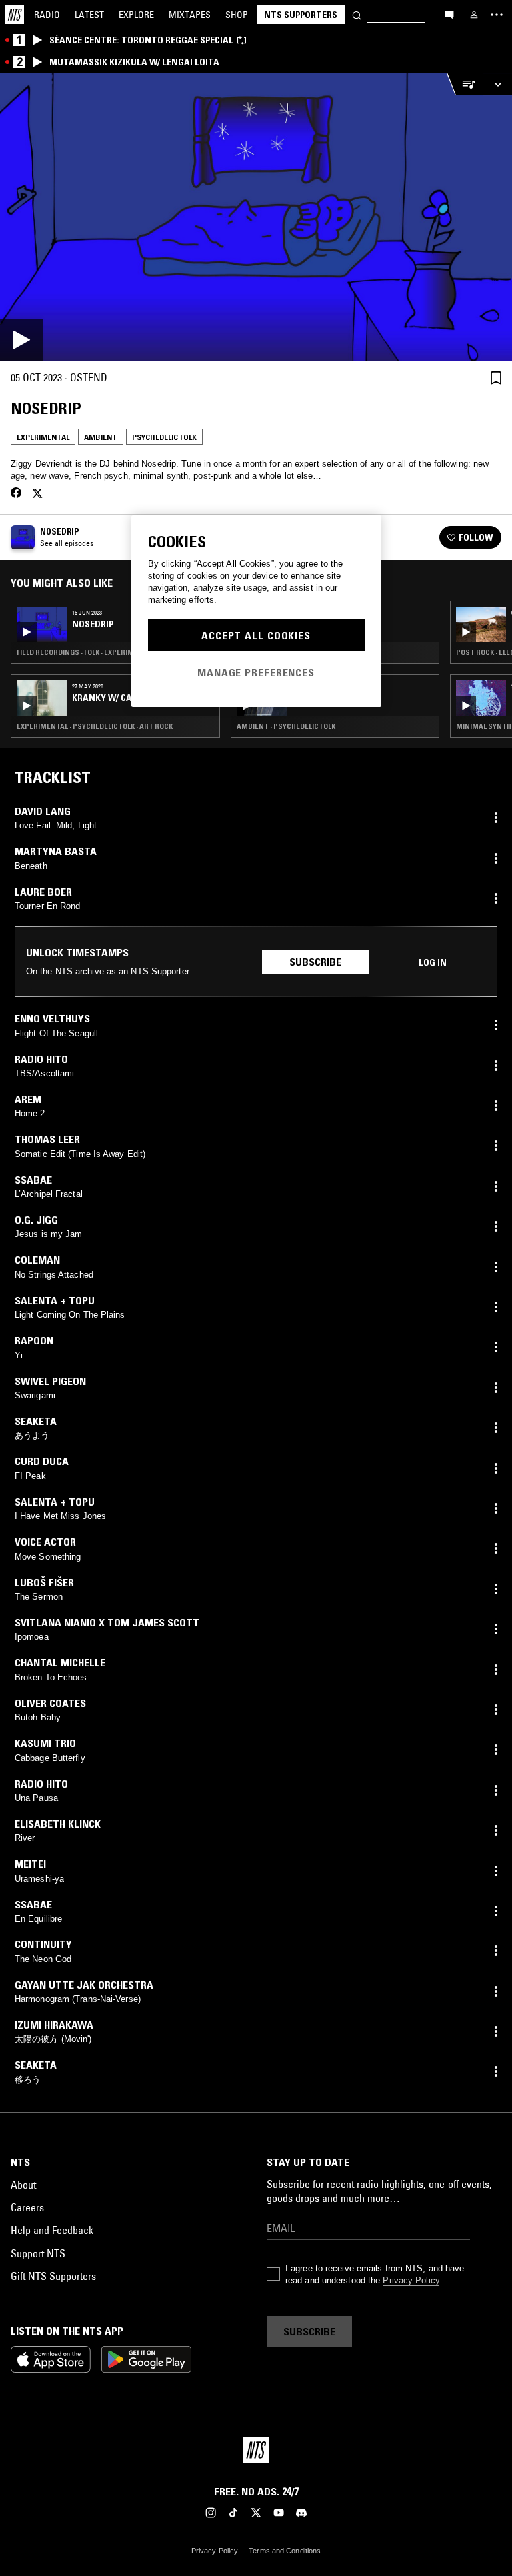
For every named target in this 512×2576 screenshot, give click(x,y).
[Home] (15, 15)
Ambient (101, 437)
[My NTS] (474, 15)
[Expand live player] (497, 84)
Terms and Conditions (285, 2551)
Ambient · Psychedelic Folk (286, 726)
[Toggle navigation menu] (497, 15)
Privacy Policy (411, 2280)
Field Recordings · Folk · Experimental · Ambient (104, 652)
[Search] (357, 14)
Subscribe (315, 962)
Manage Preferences (256, 672)
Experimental (43, 437)
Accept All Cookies (256, 635)
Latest (89, 15)
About (23, 2185)
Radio (47, 15)
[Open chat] (449, 14)
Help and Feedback (52, 2230)
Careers (27, 2207)
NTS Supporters (301, 15)
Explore (136, 15)
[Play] (256, 217)
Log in (433, 962)
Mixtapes (190, 15)
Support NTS (38, 2253)
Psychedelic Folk (164, 437)
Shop (237, 15)
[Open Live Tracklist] (465, 84)
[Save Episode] (496, 378)
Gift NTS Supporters (53, 2276)
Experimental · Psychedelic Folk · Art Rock (95, 726)
